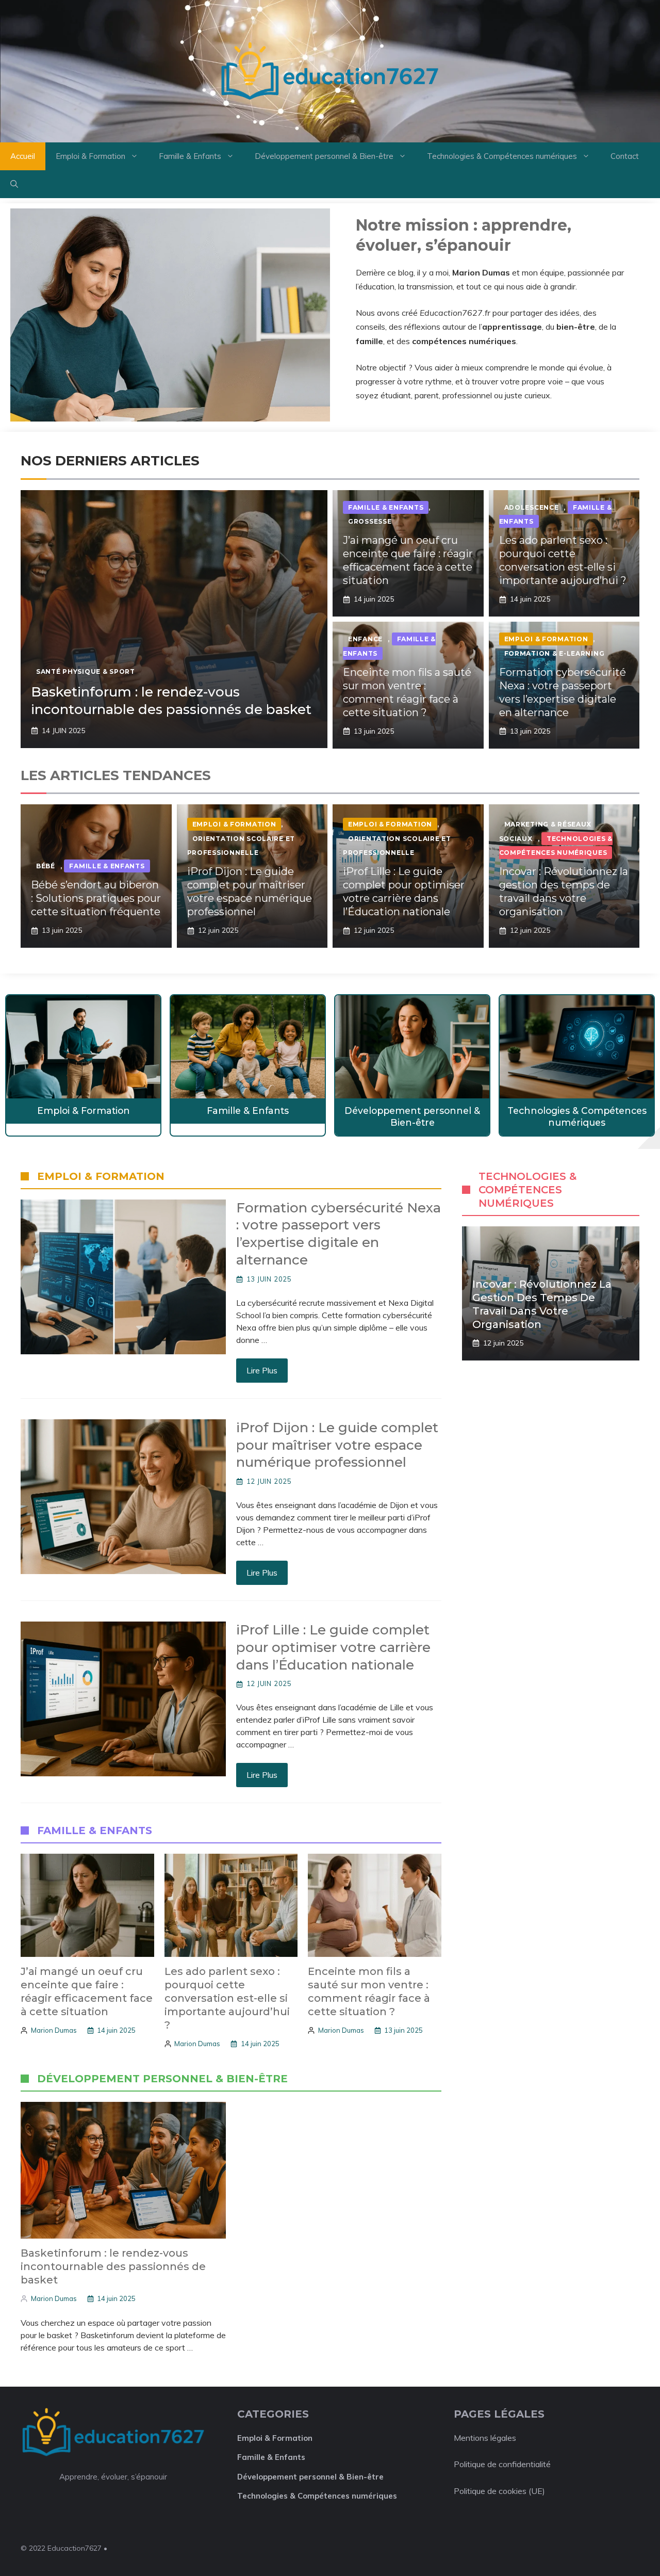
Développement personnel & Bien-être (324, 156)
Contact (625, 156)
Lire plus (262, 1370)
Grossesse (370, 521)
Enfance (365, 639)
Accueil (23, 156)
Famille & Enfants (190, 156)
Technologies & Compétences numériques (502, 156)
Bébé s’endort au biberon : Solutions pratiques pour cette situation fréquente (96, 898)
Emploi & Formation (90, 156)
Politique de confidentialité (502, 2464)
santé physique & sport (86, 671)
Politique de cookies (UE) (499, 2491)
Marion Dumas (54, 2030)
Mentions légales (485, 2438)
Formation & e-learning (555, 653)
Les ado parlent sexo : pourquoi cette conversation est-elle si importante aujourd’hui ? (227, 1998)
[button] (14, 184)
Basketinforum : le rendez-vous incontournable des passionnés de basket (171, 701)
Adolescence (532, 507)
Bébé (46, 866)
